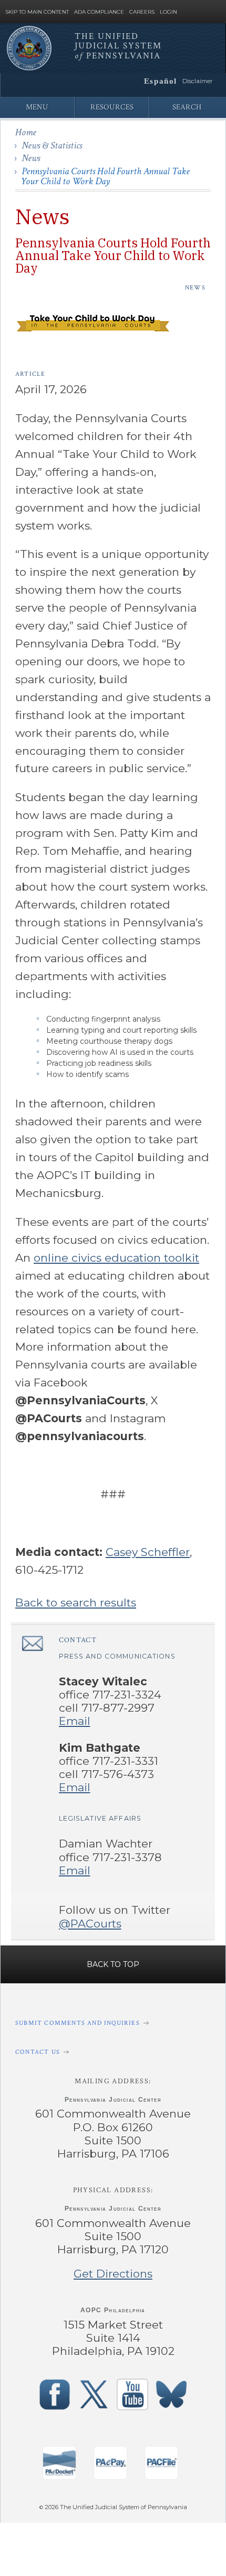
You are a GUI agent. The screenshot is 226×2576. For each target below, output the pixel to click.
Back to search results (76, 1602)
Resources (112, 107)
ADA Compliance (99, 12)
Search (187, 107)
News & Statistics (52, 146)
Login (168, 12)
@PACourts (90, 1924)
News (31, 158)
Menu (37, 107)
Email (75, 1721)
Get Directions (113, 2274)
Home (26, 132)
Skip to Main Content (37, 12)
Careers (142, 12)
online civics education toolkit (116, 1258)
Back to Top (113, 1964)
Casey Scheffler (148, 1552)
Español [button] (161, 81)
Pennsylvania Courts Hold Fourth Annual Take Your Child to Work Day (105, 176)
